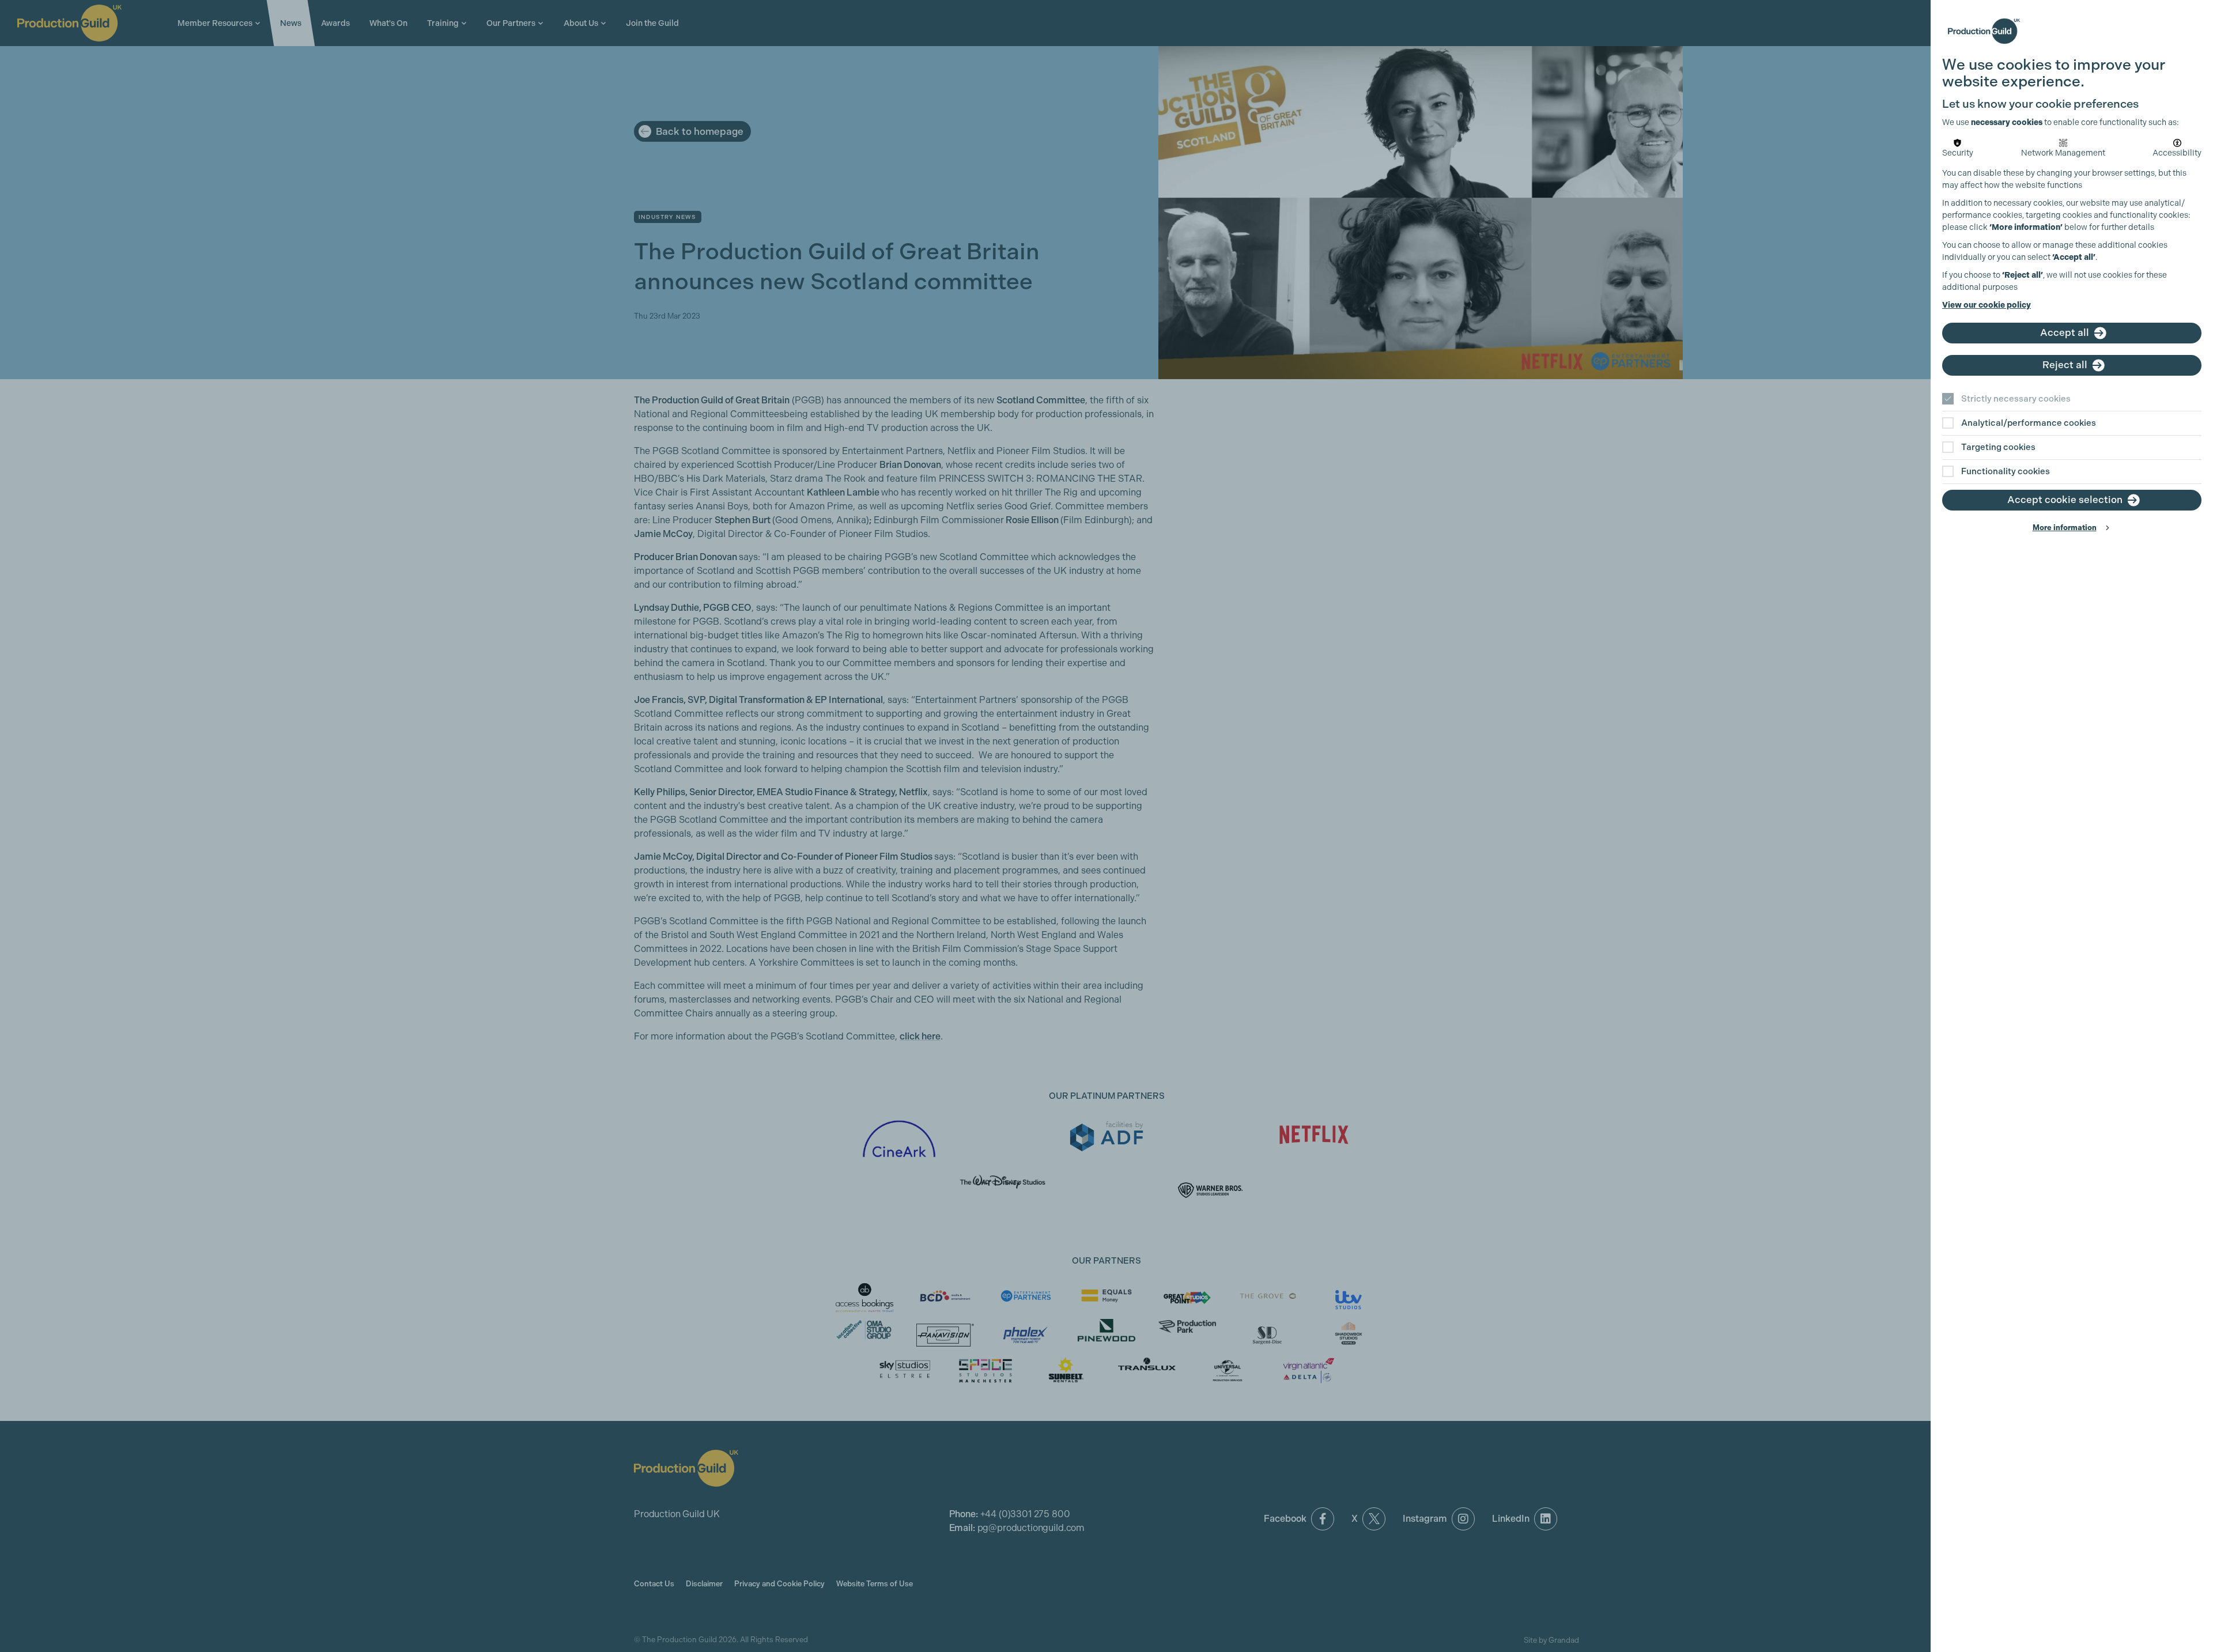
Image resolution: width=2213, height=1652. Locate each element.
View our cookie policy (1987, 305)
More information (2065, 528)
